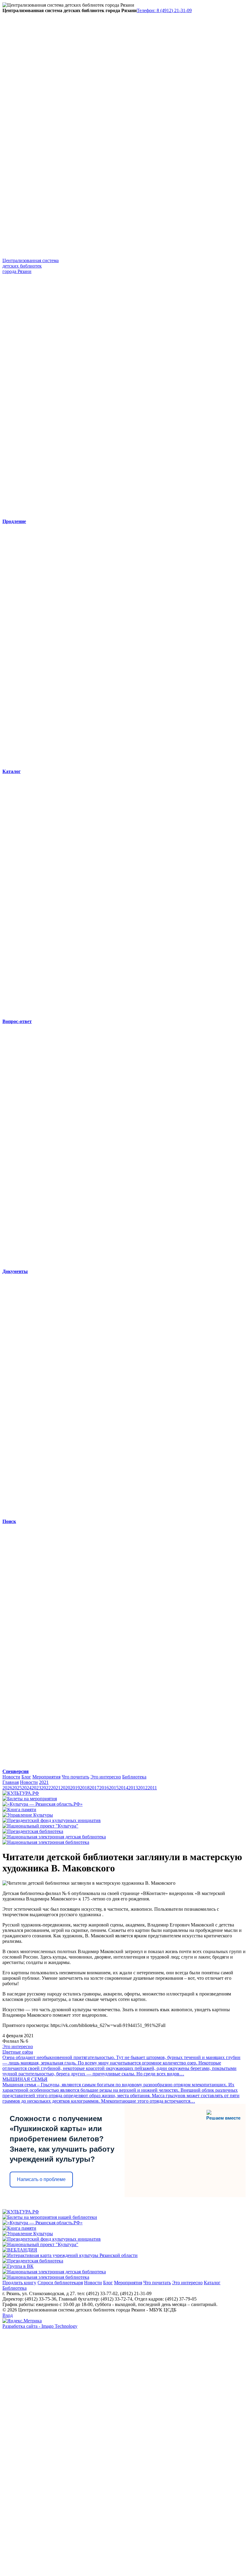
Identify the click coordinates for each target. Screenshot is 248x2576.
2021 (44, 1782)
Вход (8, 2315)
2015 (114, 1788)
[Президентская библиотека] (33, 1831)
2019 (75, 1788)
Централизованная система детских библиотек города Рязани (31, 266)
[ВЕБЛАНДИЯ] (20, 2250)
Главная (11, 1782)
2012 (143, 1788)
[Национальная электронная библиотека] (46, 1842)
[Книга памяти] (19, 1809)
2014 (123, 1788)
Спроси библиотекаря (60, 2283)
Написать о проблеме (41, 2179)
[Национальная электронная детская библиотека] (54, 1837)
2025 (17, 1788)
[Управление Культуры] (28, 1815)
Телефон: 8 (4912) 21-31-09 (164, 10)
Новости (11, 1777)
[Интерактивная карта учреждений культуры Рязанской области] (70, 2255)
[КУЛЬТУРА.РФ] (21, 1793)
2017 (94, 1788)
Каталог (212, 2283)
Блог (26, 1777)
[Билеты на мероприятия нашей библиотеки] (50, 2217)
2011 (152, 1788)
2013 (133, 1788)
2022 (46, 1788)
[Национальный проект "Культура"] (40, 1826)
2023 (36, 1788)
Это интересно (106, 1777)
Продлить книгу (19, 2283)
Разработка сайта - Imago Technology (40, 2326)
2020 (65, 1788)
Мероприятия (46, 1777)
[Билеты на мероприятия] (30, 1799)
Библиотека (134, 1777)
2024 (27, 1788)
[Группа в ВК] (18, 2266)
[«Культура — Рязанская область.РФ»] (42, 1804)
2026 (7, 1788)
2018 (85, 1788)
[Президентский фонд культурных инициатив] (52, 1820)
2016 (104, 1788)
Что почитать (75, 1777)
